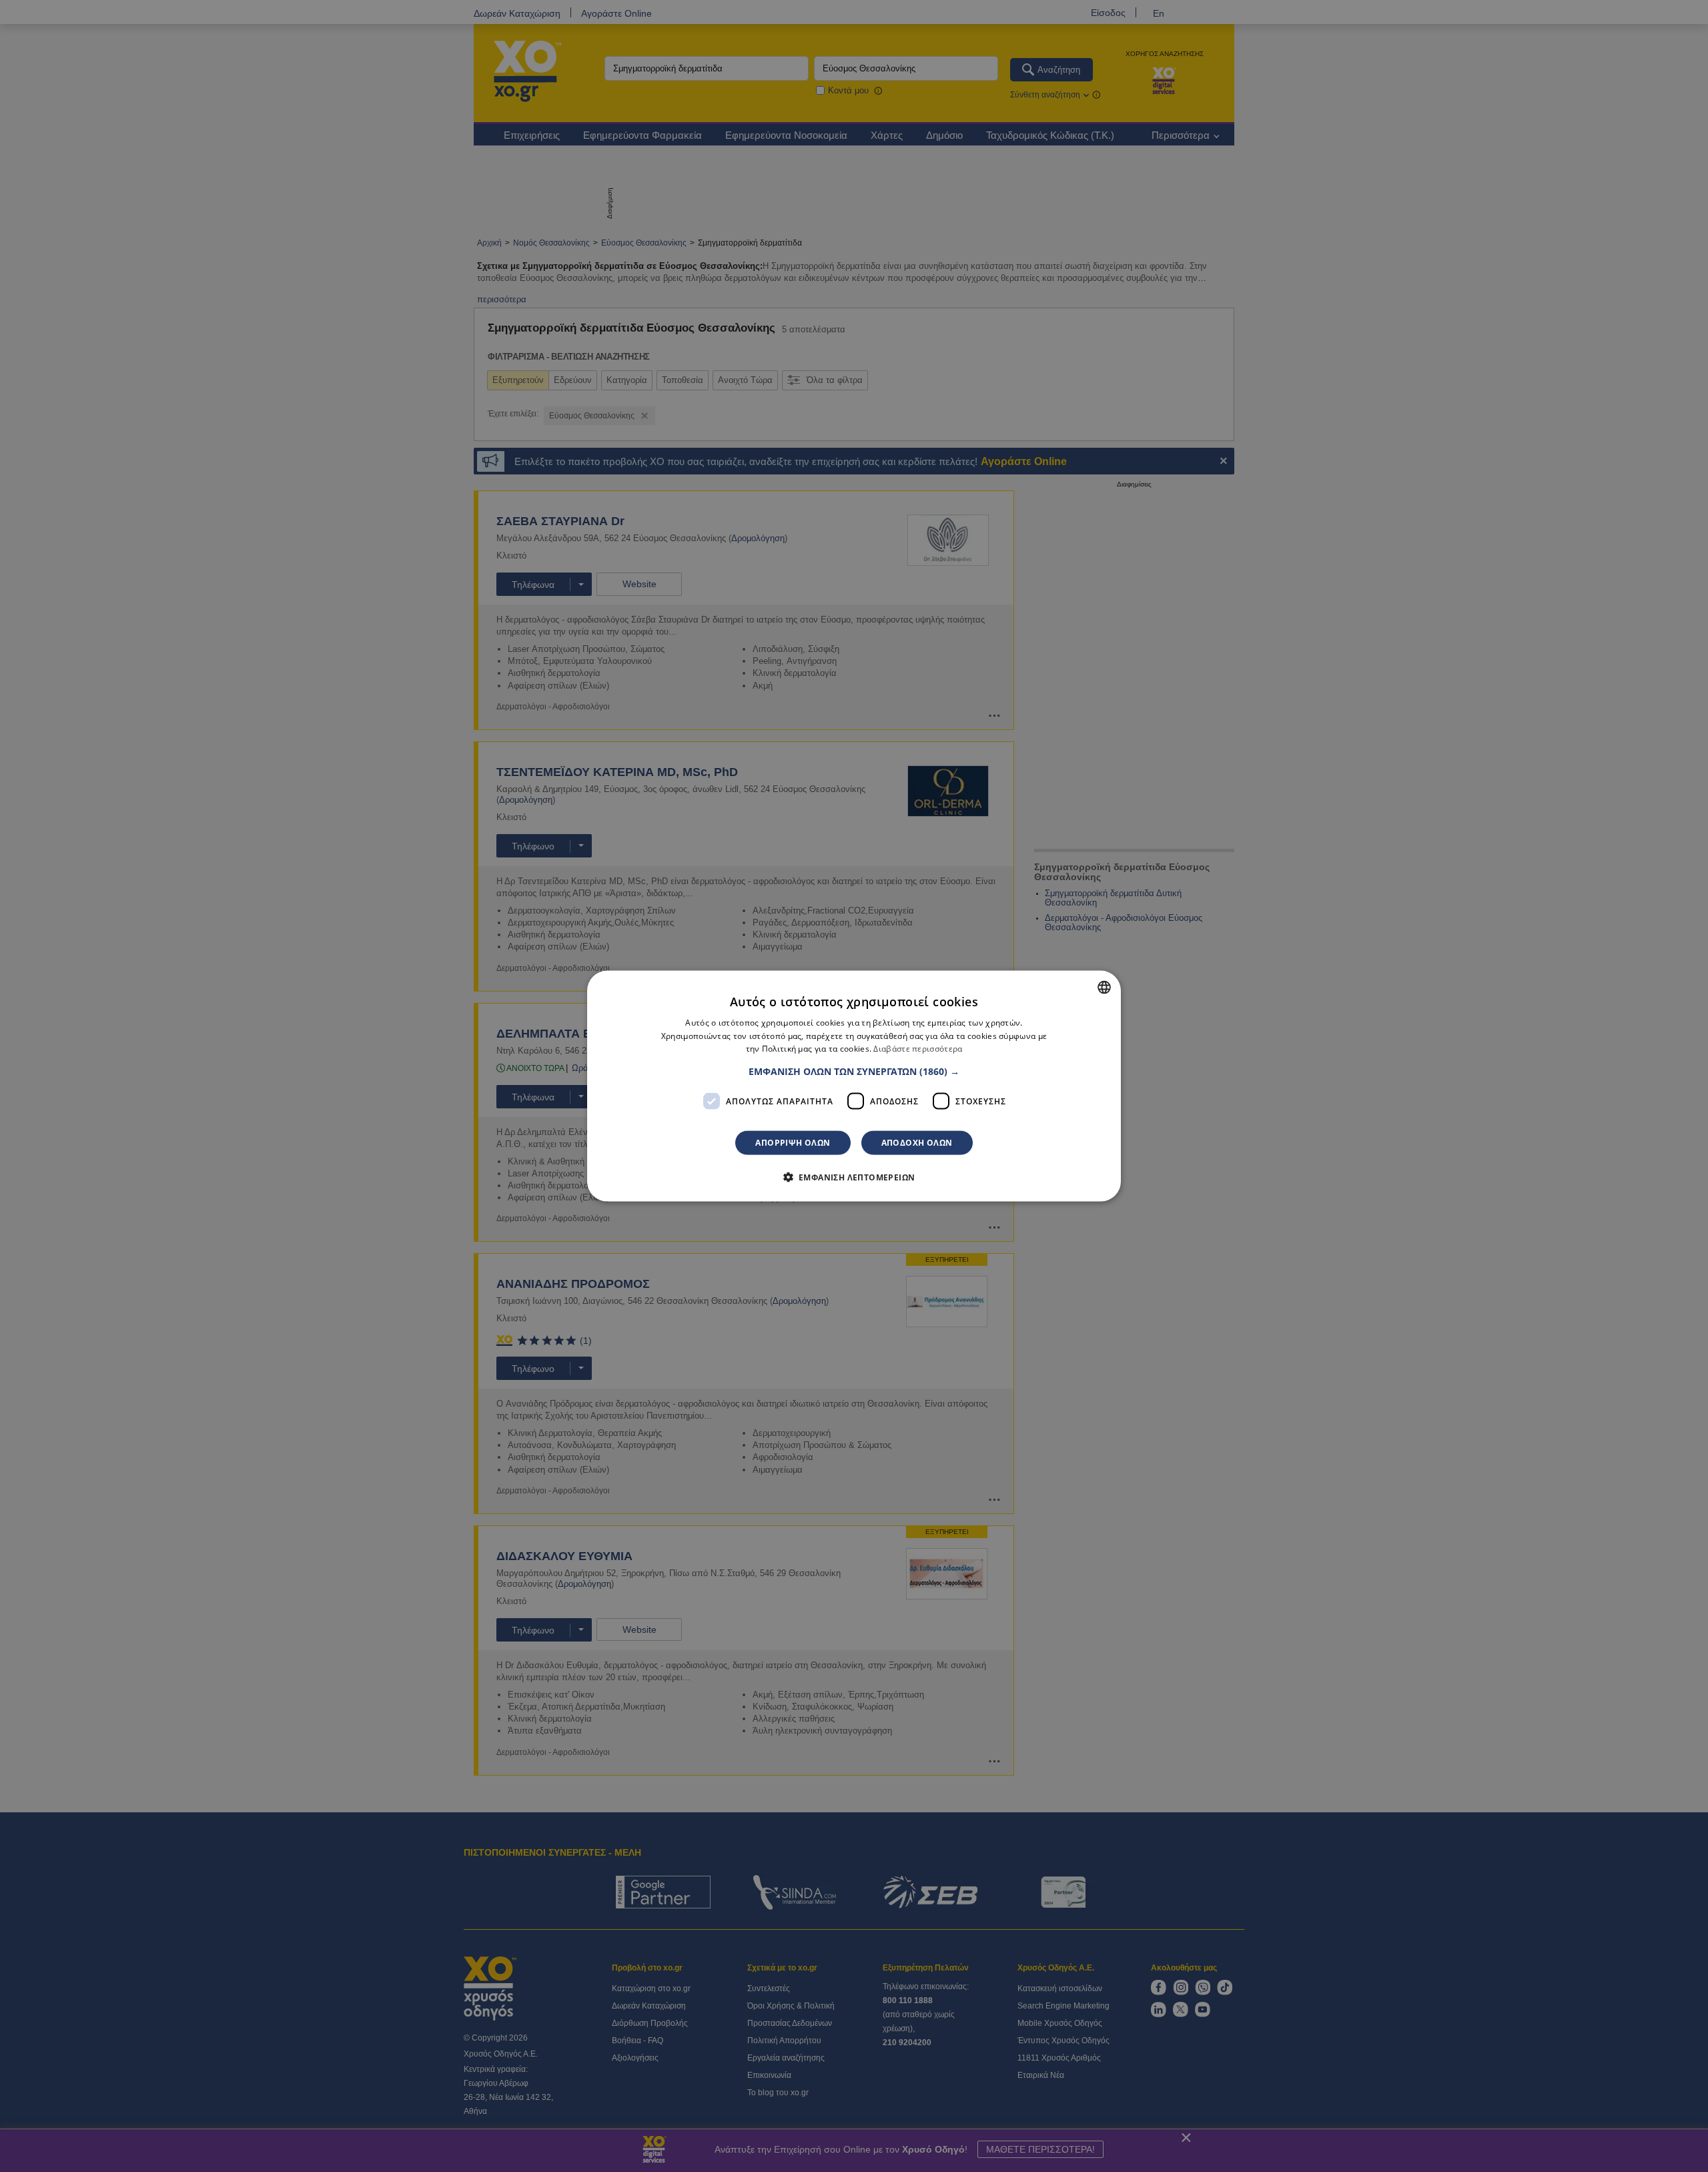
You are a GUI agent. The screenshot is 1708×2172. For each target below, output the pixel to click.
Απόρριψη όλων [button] (793, 1143)
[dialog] (854, 1086)
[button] (854, 1072)
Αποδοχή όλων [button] (917, 1143)
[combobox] (1104, 987)
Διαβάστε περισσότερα (918, 1049)
